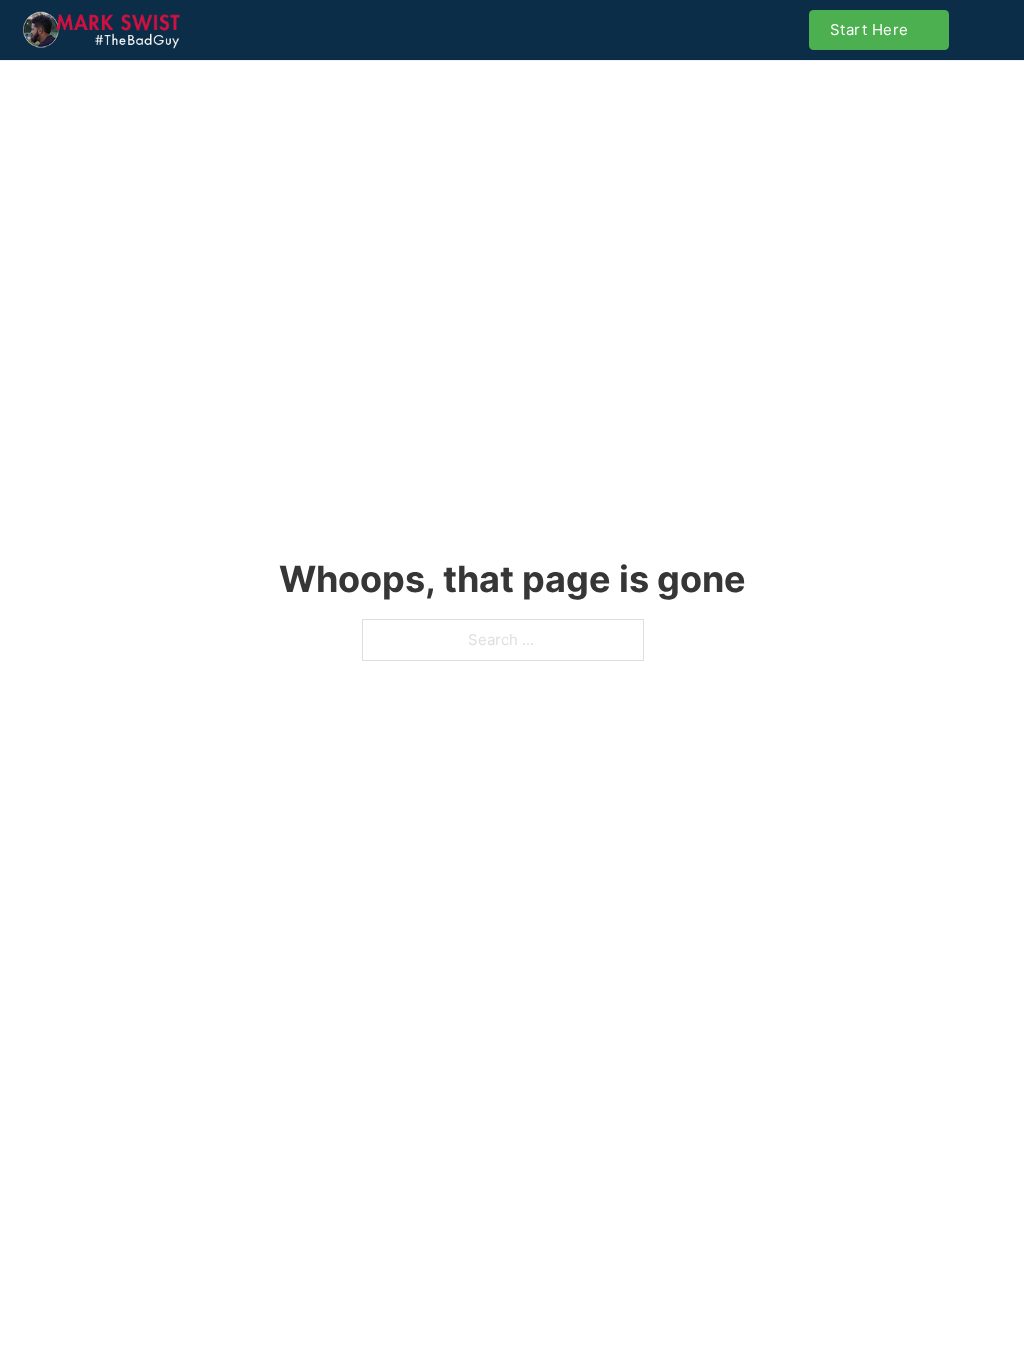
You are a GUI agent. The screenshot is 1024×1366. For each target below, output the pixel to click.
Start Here (869, 29)
